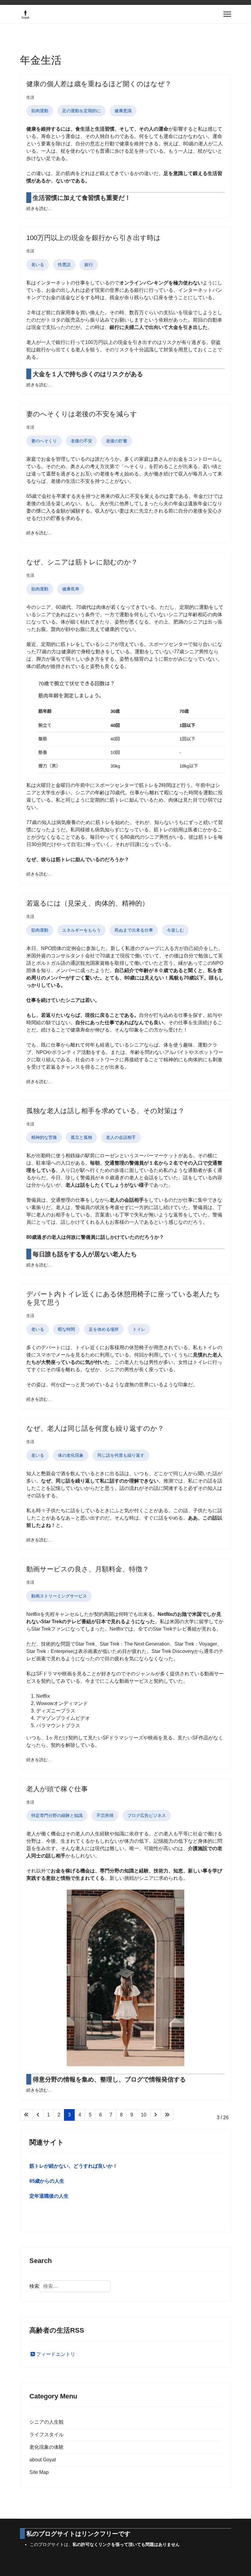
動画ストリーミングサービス (59, 1596)
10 (144, 2115)
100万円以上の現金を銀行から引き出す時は (94, 238)
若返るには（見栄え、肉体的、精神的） (88, 903)
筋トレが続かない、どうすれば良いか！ (73, 2166)
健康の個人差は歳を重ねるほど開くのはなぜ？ (99, 84)
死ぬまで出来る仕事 (134, 930)
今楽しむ (175, 930)
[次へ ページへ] (155, 2115)
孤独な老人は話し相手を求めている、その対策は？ (105, 1111)
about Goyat (43, 2460)
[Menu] (227, 14)
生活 (30, 97)
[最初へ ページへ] (26, 2115)
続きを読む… (39, 208)
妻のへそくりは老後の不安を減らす (82, 414)
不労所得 (105, 1815)
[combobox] (75, 2286)
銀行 (89, 265)
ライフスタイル (47, 2435)
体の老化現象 (71, 1455)
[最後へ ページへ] (167, 2115)
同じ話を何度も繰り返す (121, 1455)
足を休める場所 (104, 1329)
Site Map (39, 2472)
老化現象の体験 (47, 2447)
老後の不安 (81, 441)
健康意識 (123, 111)
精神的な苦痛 (44, 1137)
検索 (34, 2286)
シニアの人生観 (47, 2422)
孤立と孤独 (81, 1137)
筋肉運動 (40, 111)
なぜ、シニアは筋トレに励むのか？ (82, 562)
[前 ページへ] (38, 2115)
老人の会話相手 (121, 1137)
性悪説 (64, 265)
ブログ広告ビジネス (147, 1815)
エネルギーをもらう (81, 930)
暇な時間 (66, 1329)
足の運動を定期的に (81, 111)
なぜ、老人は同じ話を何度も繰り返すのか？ (95, 1428)
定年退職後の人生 (49, 2196)
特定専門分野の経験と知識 (57, 1815)
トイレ (139, 1329)
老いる (38, 265)
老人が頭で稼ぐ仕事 (57, 1789)
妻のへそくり (44, 441)
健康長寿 (71, 589)
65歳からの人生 (47, 2181)
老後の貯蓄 (117, 441)
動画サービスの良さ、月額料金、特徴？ (88, 1569)
